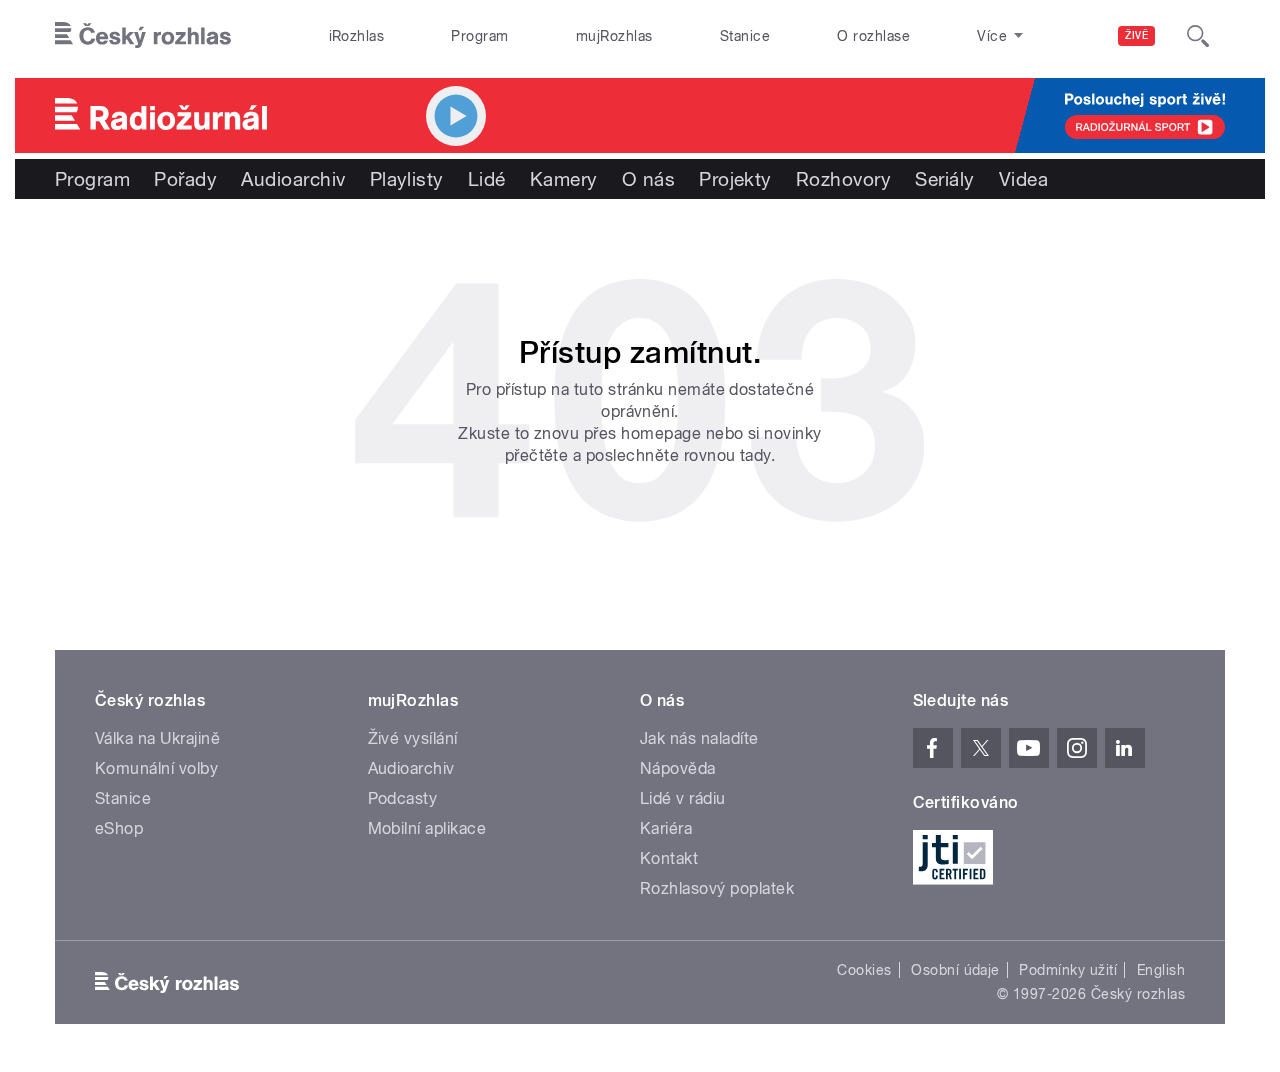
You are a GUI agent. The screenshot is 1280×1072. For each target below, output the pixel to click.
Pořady (185, 179)
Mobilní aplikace (427, 828)
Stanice (745, 36)
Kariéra (666, 828)
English (1161, 970)
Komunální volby (156, 768)
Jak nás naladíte (699, 738)
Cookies (864, 970)
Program (479, 36)
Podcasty (403, 798)
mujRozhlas (614, 36)
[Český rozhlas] (143, 36)
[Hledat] (1198, 36)
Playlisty (407, 179)
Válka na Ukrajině (157, 738)
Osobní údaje (955, 970)
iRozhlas (357, 36)
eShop (119, 828)
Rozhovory (843, 179)
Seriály (944, 179)
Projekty (735, 179)
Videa (1023, 179)
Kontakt (669, 858)
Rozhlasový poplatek (717, 888)
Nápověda (678, 768)
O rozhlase (873, 36)
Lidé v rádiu (683, 798)
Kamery (564, 179)
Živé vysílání (413, 738)
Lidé (487, 179)
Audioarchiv (293, 179)
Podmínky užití (1068, 970)
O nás (648, 179)
